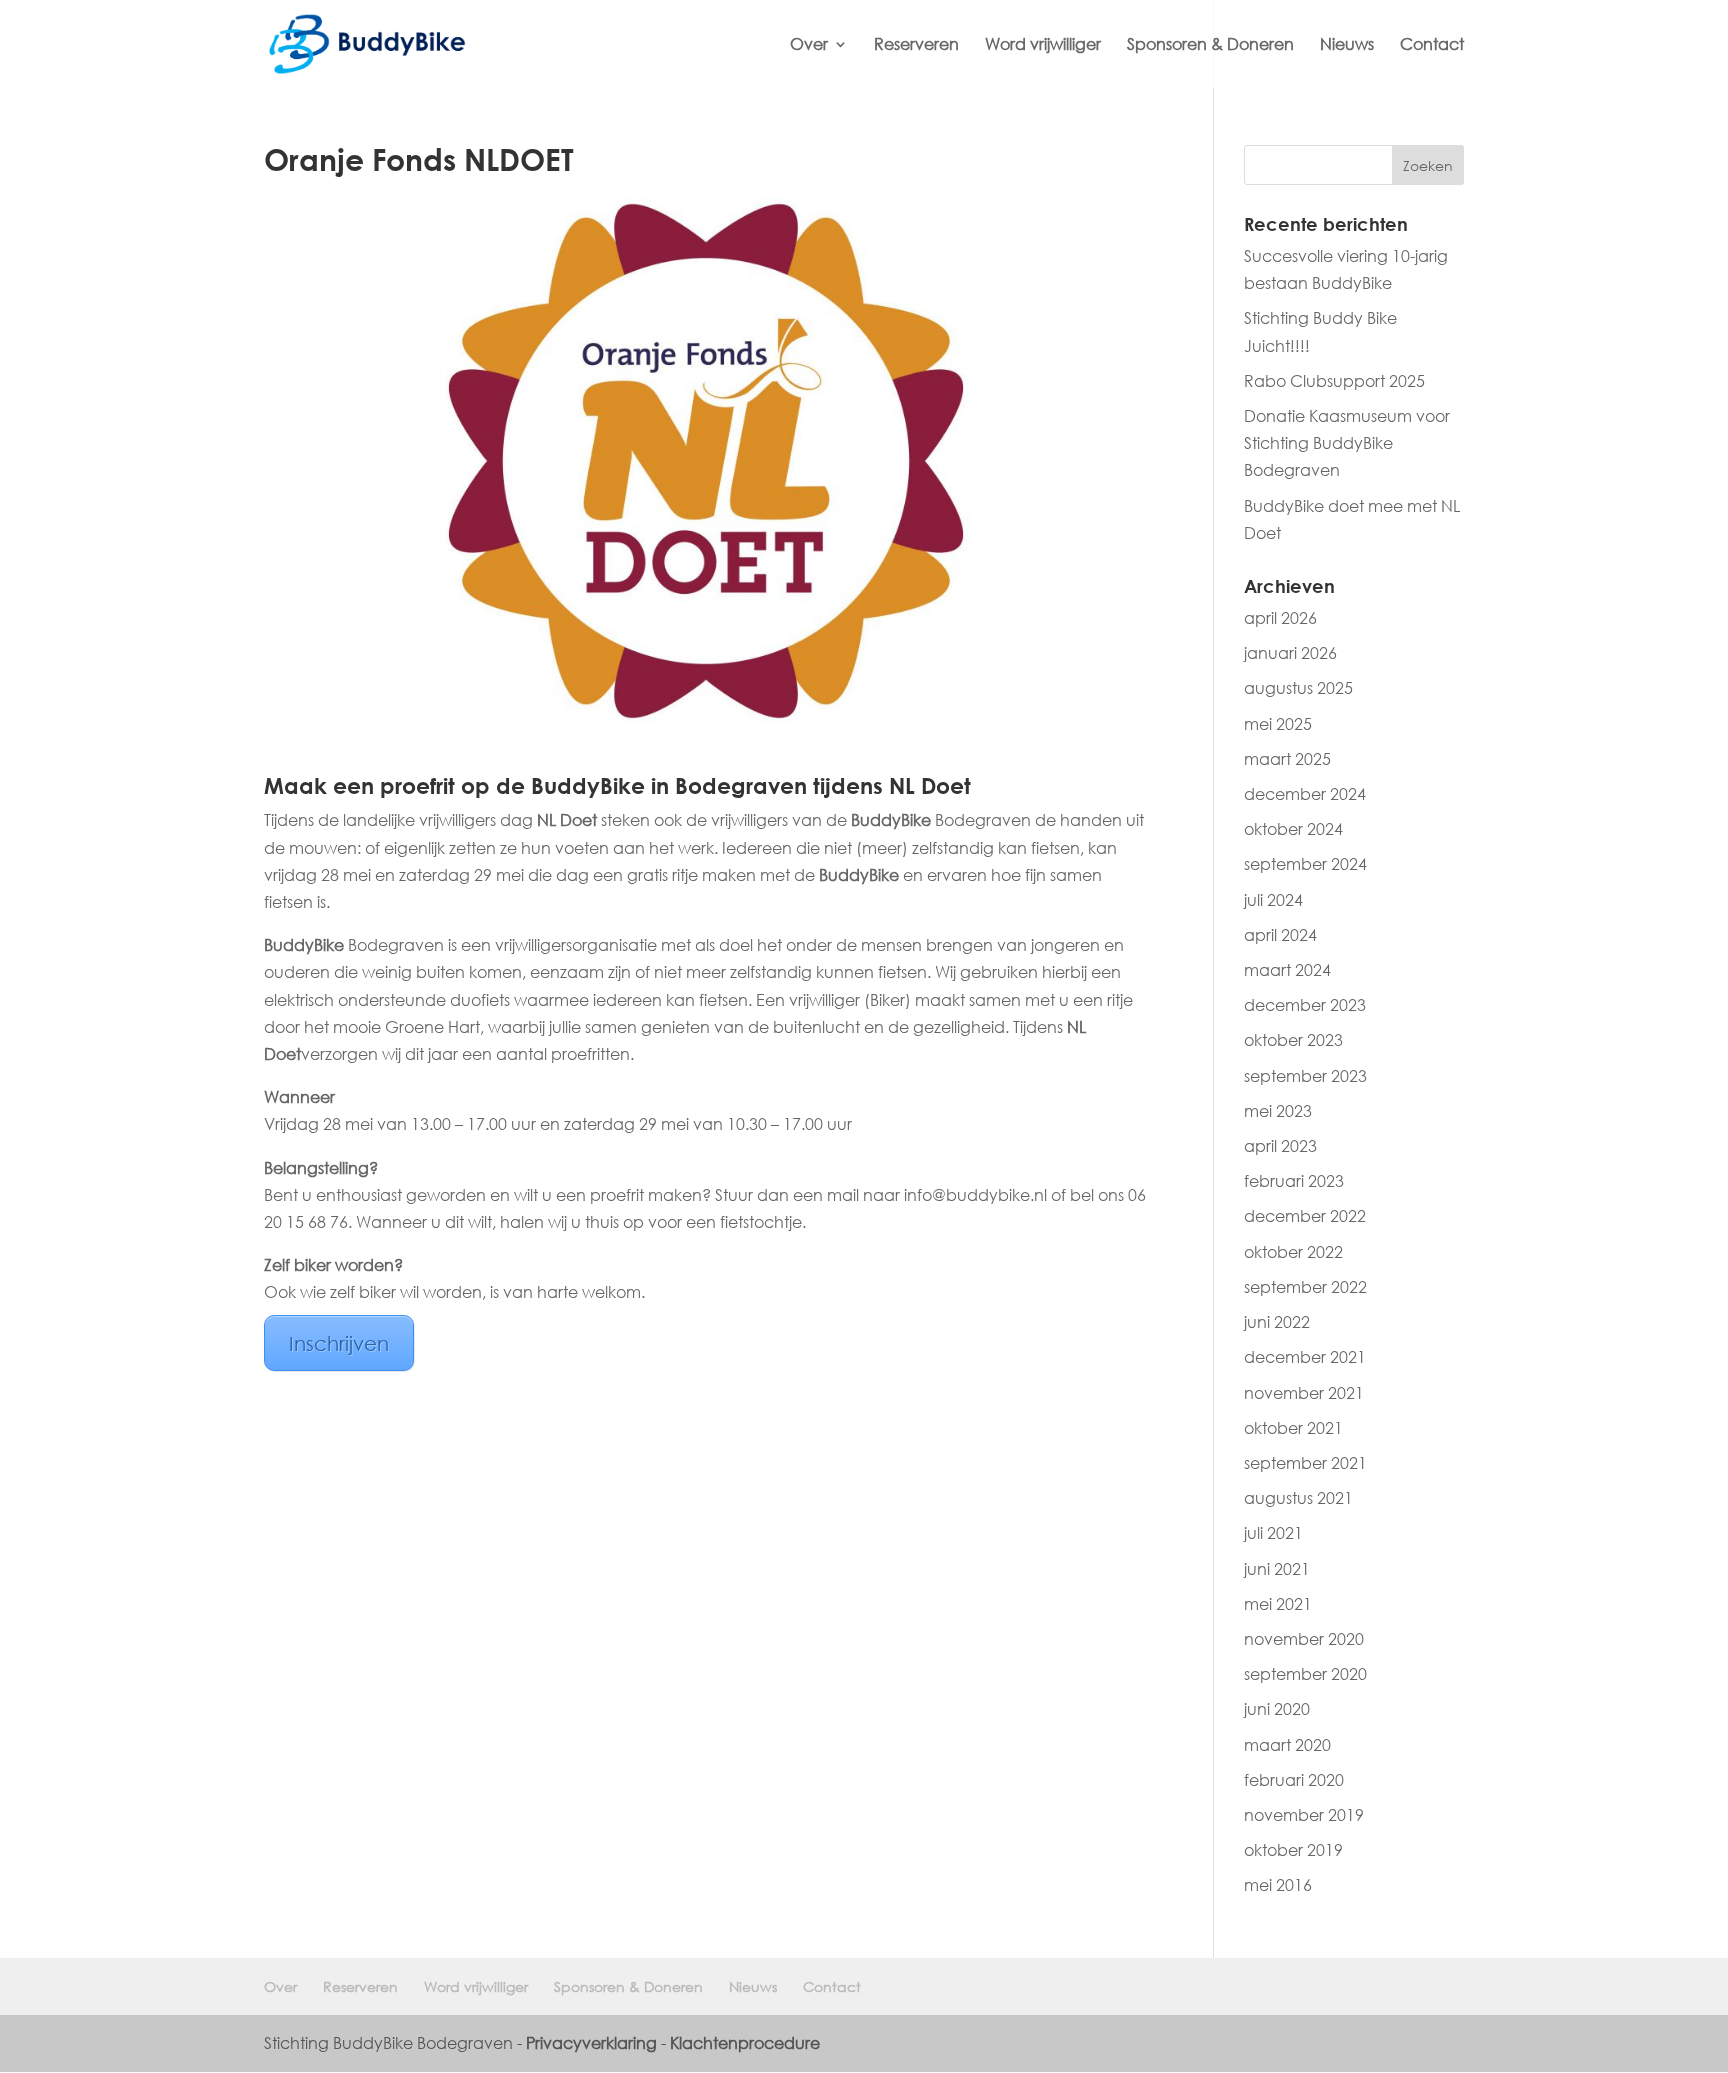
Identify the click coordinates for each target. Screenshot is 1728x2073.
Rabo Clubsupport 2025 (1334, 381)
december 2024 (1305, 794)
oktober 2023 (1293, 1040)
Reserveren (916, 45)
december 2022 (1305, 1216)
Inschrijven (339, 1343)
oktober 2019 (1293, 1850)
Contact (1432, 45)
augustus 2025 (1298, 688)
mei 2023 (1278, 1111)
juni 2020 (1277, 1709)
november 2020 (1304, 1639)
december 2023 (1305, 1005)
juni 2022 (1277, 1322)
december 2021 (1305, 1357)
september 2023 (1305, 1076)
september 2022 (1305, 1287)
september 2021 (1305, 1463)
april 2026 (1280, 618)
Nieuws (1347, 45)
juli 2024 (1273, 900)
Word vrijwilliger (1043, 45)
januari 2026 (1290, 653)
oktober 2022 (1293, 1252)
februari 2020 (1294, 1780)
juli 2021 (1273, 1533)
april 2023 (1280, 1146)
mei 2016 (1278, 1885)
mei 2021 (1278, 1604)
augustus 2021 (1298, 1498)
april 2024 (1280, 935)
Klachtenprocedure (745, 2043)
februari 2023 (1294, 1181)
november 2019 (1304, 1815)
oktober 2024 (1293, 829)
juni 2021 (1277, 1569)
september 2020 (1305, 1674)
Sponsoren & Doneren (1210, 45)
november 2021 (1304, 1393)
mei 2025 (1278, 724)
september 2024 (1305, 864)
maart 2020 (1287, 1745)
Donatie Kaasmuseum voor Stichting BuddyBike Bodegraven (1347, 443)
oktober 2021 (1293, 1428)
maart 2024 (1287, 970)
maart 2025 (1287, 759)
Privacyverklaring (591, 2043)
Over (809, 45)
